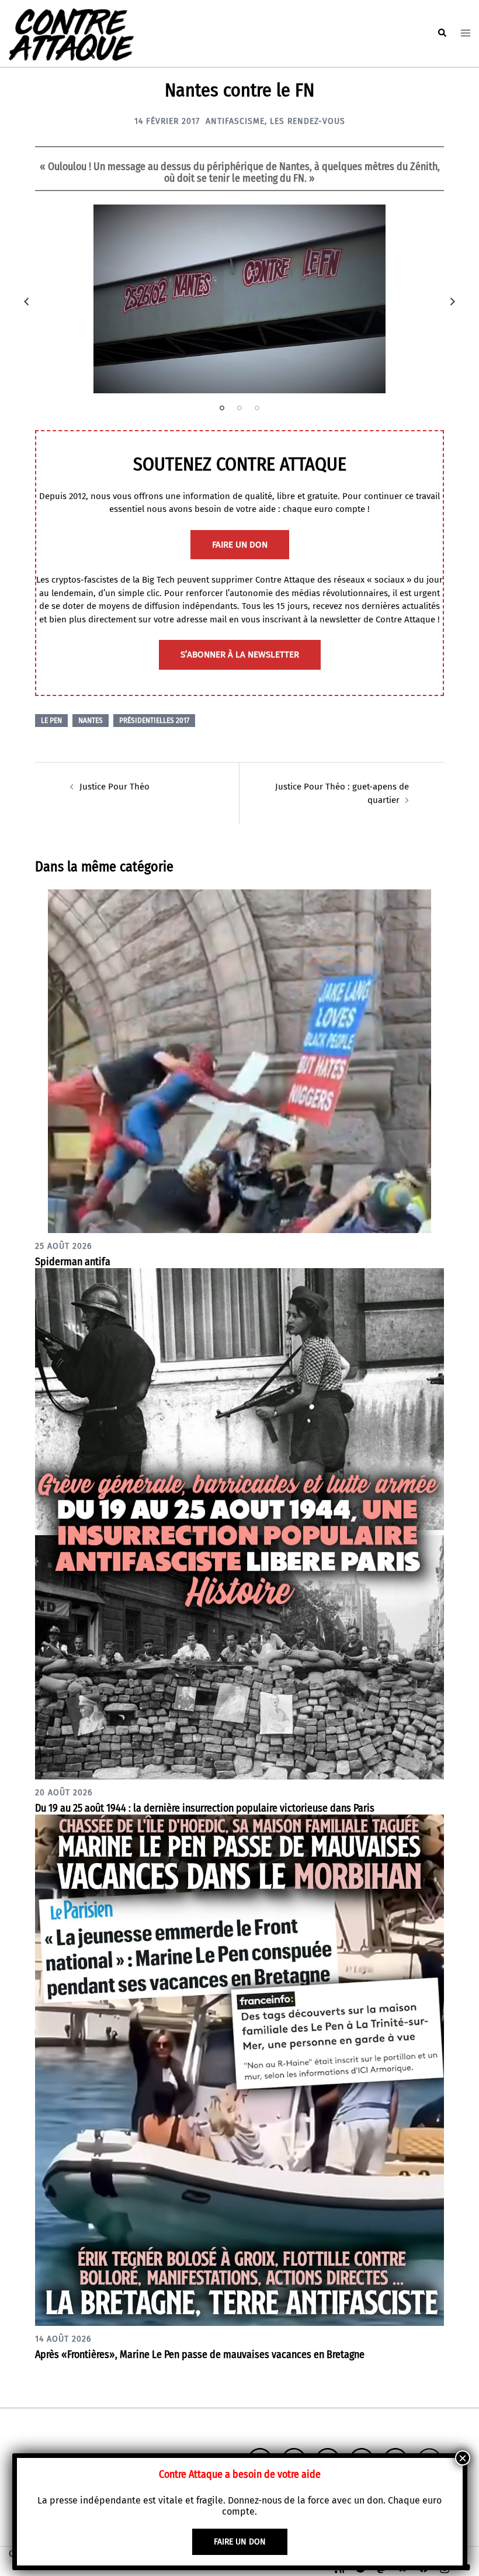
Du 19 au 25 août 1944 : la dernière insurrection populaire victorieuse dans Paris (205, 1808)
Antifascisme (235, 121)
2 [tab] (239, 408)
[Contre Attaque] (71, 33)
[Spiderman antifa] (239, 1061)
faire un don (240, 545)
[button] (442, 33)
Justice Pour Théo (114, 787)
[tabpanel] (239, 299)
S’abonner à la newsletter (240, 655)
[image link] (239, 299)
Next (453, 302)
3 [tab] (257, 408)
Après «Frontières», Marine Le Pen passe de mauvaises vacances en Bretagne (200, 2355)
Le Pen (51, 721)
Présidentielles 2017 (154, 721)
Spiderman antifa (73, 1262)
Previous (26, 302)
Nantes (91, 721)
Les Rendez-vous (308, 121)
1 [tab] (222, 408)
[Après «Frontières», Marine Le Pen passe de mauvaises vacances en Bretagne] (239, 2069)
